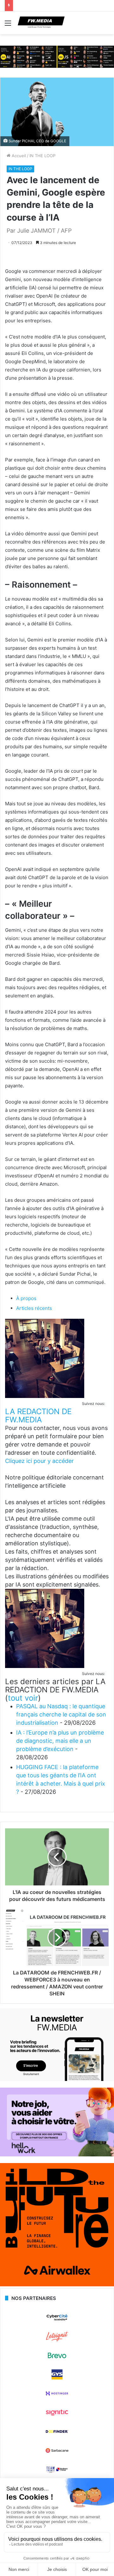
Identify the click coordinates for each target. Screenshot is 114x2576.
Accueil (18, 156)
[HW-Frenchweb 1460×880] (57, 2155)
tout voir (23, 1698)
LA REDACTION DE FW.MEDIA (38, 1416)
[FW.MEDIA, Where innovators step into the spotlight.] (41, 23)
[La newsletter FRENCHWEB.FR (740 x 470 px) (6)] (57, 2079)
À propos (26, 1298)
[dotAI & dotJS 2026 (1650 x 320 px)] (57, 56)
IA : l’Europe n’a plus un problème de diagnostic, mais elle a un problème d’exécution (60, 1741)
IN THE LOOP (42, 156)
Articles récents (34, 1308)
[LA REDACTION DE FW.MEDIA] (45, 1396)
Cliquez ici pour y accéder (39, 1461)
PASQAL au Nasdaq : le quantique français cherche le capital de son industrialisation (61, 1714)
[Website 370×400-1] (57, 2285)
